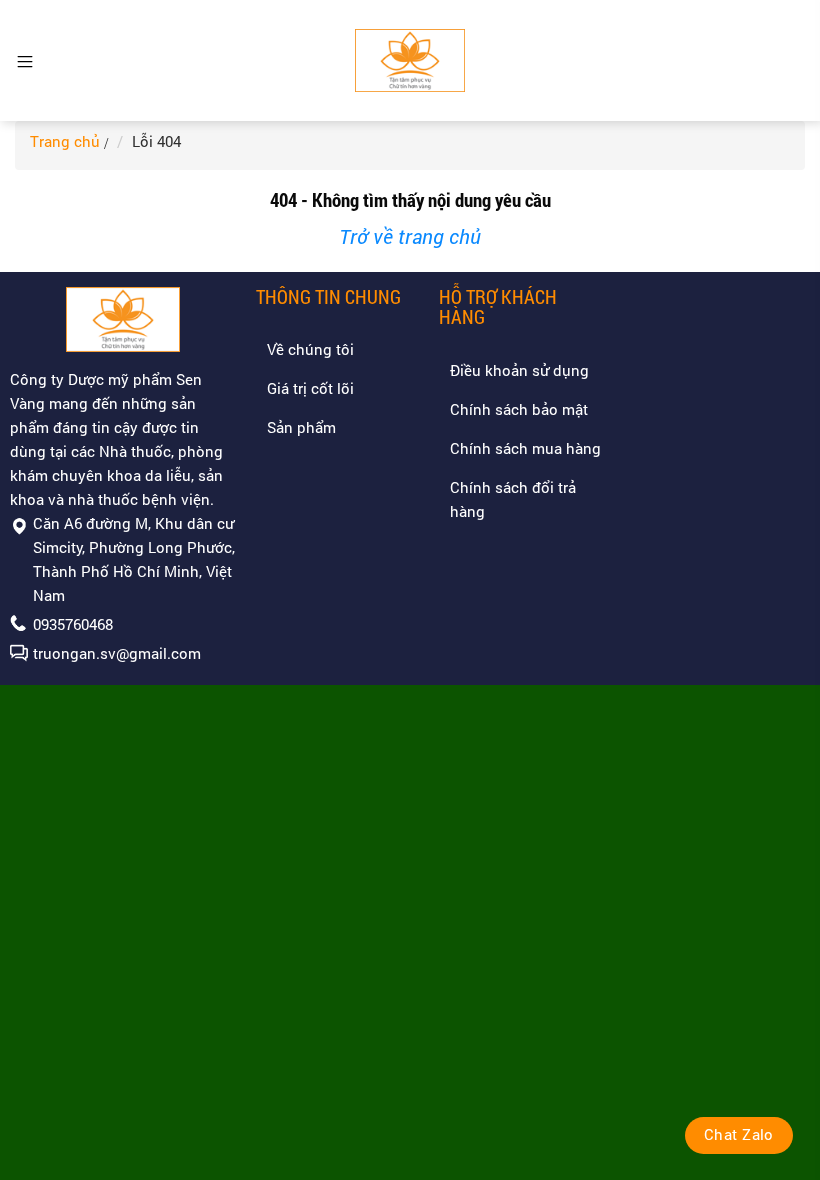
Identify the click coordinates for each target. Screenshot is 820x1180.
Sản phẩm (301, 427)
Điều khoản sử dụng (519, 370)
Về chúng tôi (310, 349)
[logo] (410, 60)
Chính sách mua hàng (525, 448)
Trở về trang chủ (410, 236)
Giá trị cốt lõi (310, 388)
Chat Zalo (739, 1134)
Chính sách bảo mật (519, 409)
